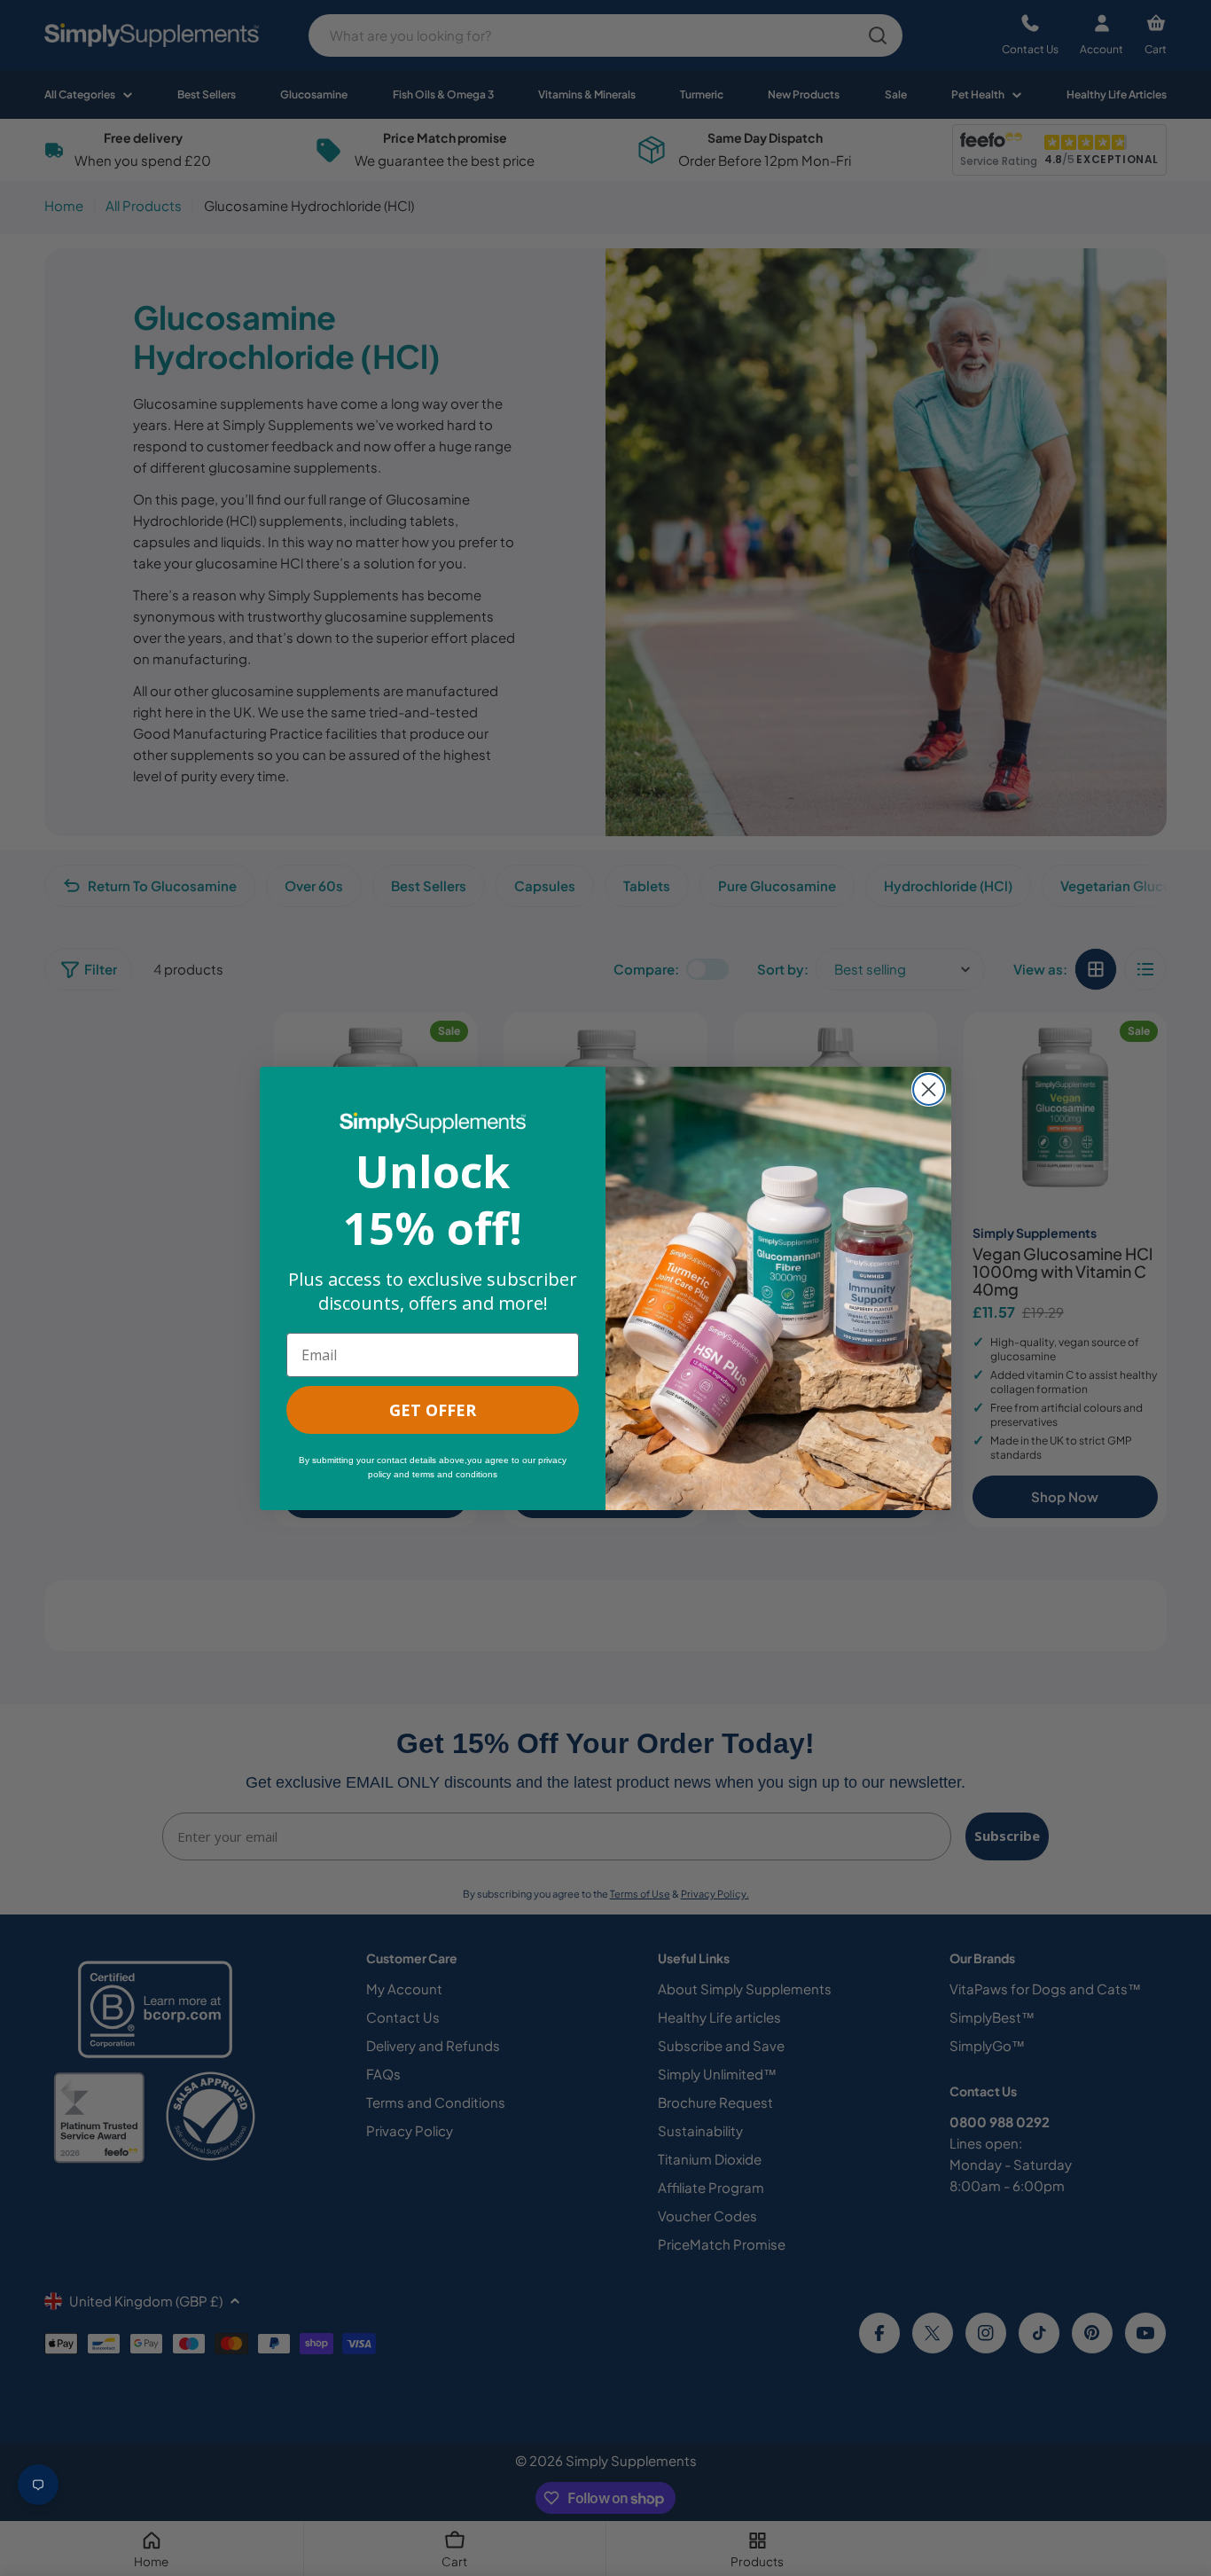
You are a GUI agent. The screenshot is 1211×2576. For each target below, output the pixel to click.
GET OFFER (433, 1410)
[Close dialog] (929, 1089)
